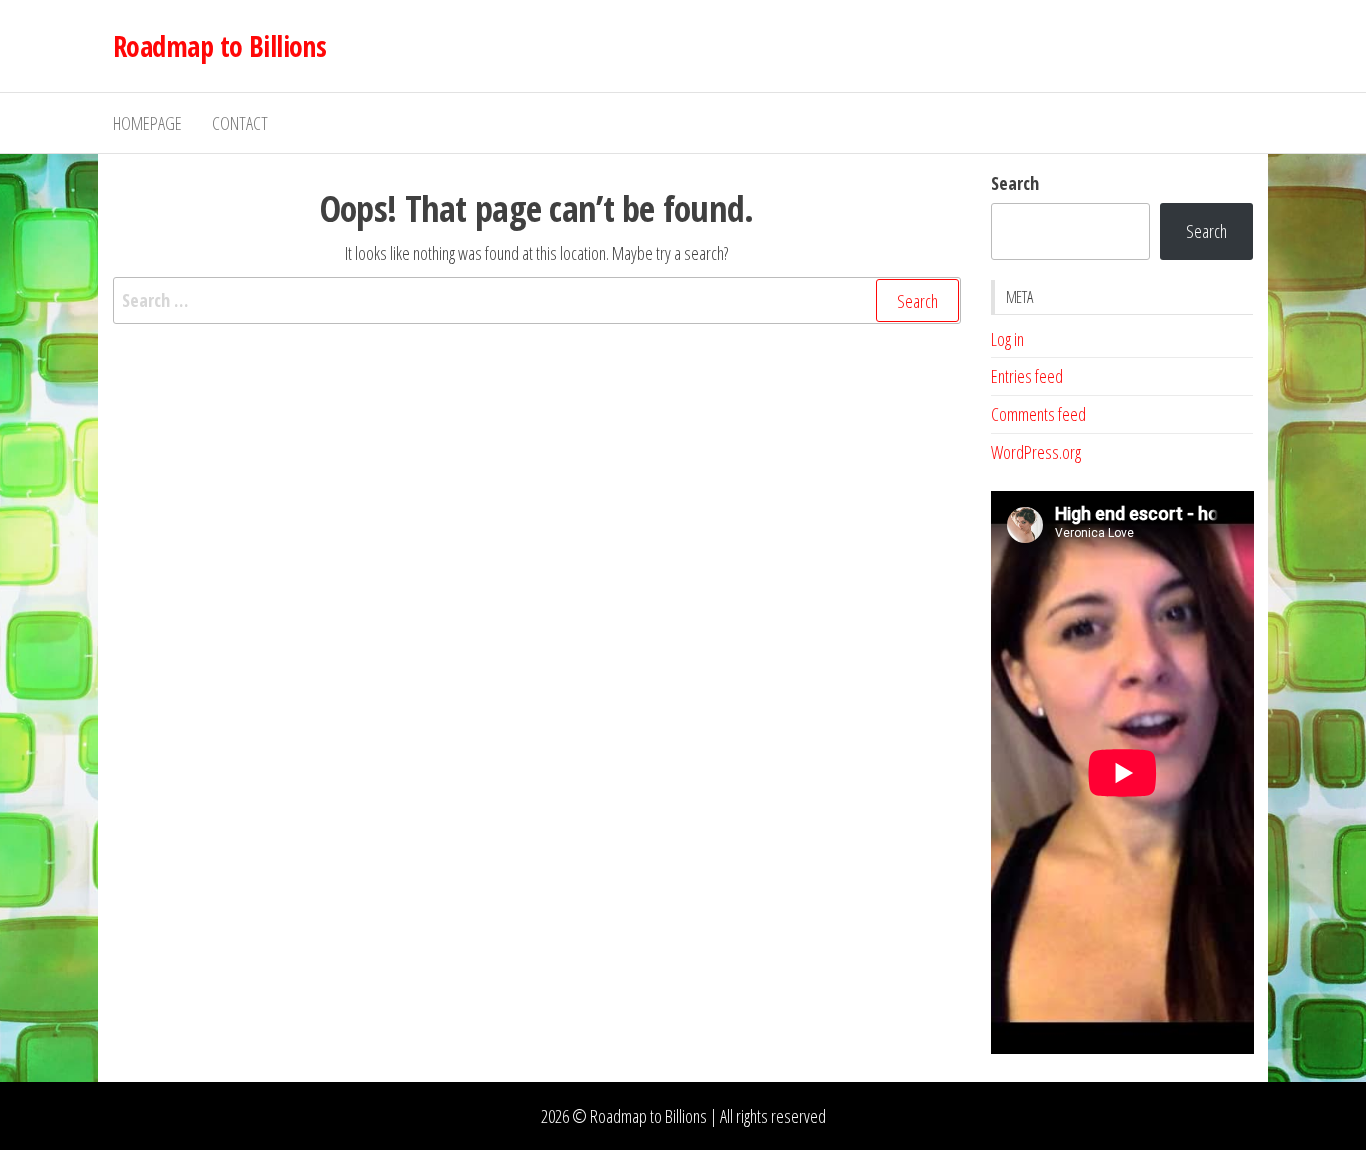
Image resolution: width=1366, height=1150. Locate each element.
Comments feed (1038, 414)
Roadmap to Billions (219, 46)
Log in (1007, 339)
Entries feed (1027, 376)
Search (1015, 183)
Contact (240, 123)
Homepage (147, 123)
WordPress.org (1036, 452)
